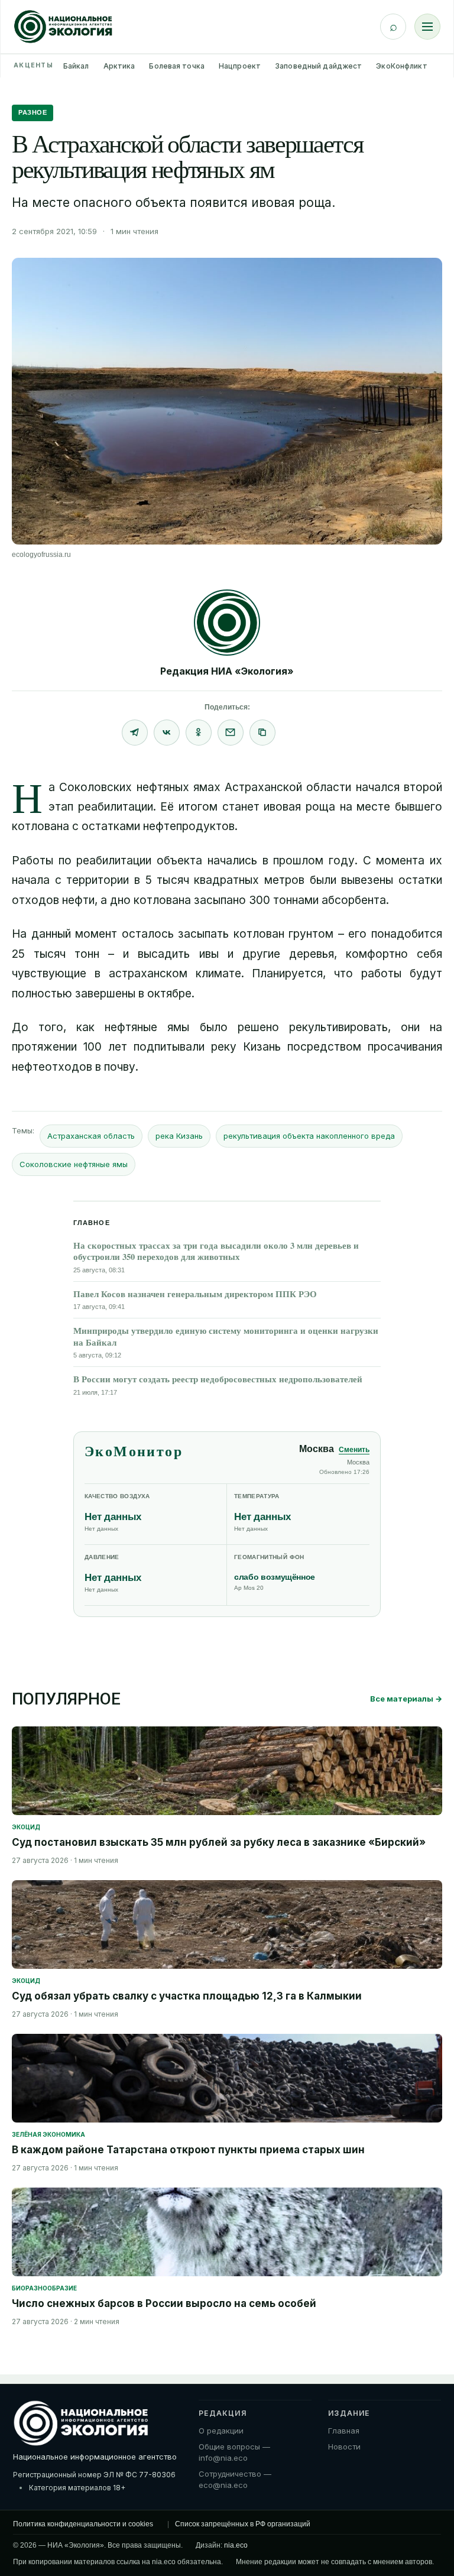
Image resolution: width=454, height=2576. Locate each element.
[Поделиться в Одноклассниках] (199, 733)
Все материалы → (406, 1699)
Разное (33, 112)
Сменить (354, 1450)
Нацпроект (240, 66)
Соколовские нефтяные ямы (74, 1164)
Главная (344, 2431)
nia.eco (236, 2545)
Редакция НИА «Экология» (227, 671)
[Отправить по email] (231, 733)
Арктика (119, 66)
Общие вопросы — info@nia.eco (234, 2452)
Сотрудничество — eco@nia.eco (235, 2480)
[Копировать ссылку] (262, 733)
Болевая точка (177, 66)
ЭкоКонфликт (401, 66)
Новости (344, 2447)
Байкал (76, 66)
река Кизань (179, 1136)
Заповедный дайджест (318, 66)
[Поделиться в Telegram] (135, 733)
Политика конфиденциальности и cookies (83, 2524)
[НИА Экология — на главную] (63, 27)
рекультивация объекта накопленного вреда (309, 1136)
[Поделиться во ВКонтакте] (167, 733)
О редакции (221, 2431)
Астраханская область (91, 1136)
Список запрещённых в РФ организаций (243, 2524)
